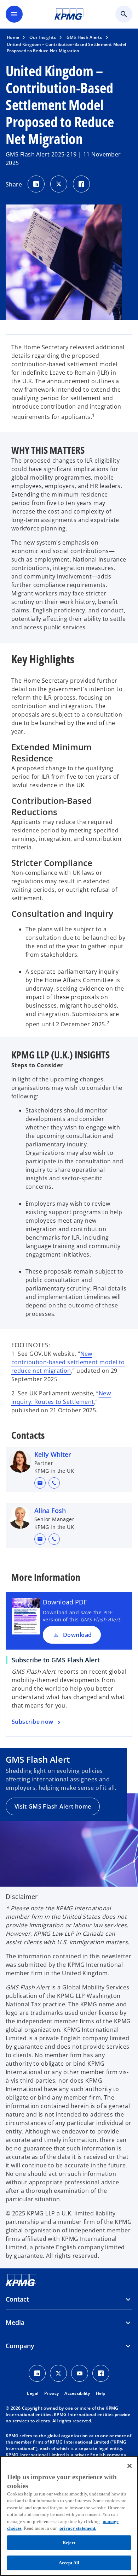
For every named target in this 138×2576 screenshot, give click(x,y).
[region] (69, 2516)
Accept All (69, 2563)
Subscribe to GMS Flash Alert (56, 1660)
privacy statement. (78, 2528)
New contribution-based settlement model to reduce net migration (68, 1362)
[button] (40, 1483)
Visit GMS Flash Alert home (53, 1806)
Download (77, 1635)
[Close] (130, 2466)
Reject (69, 2543)
